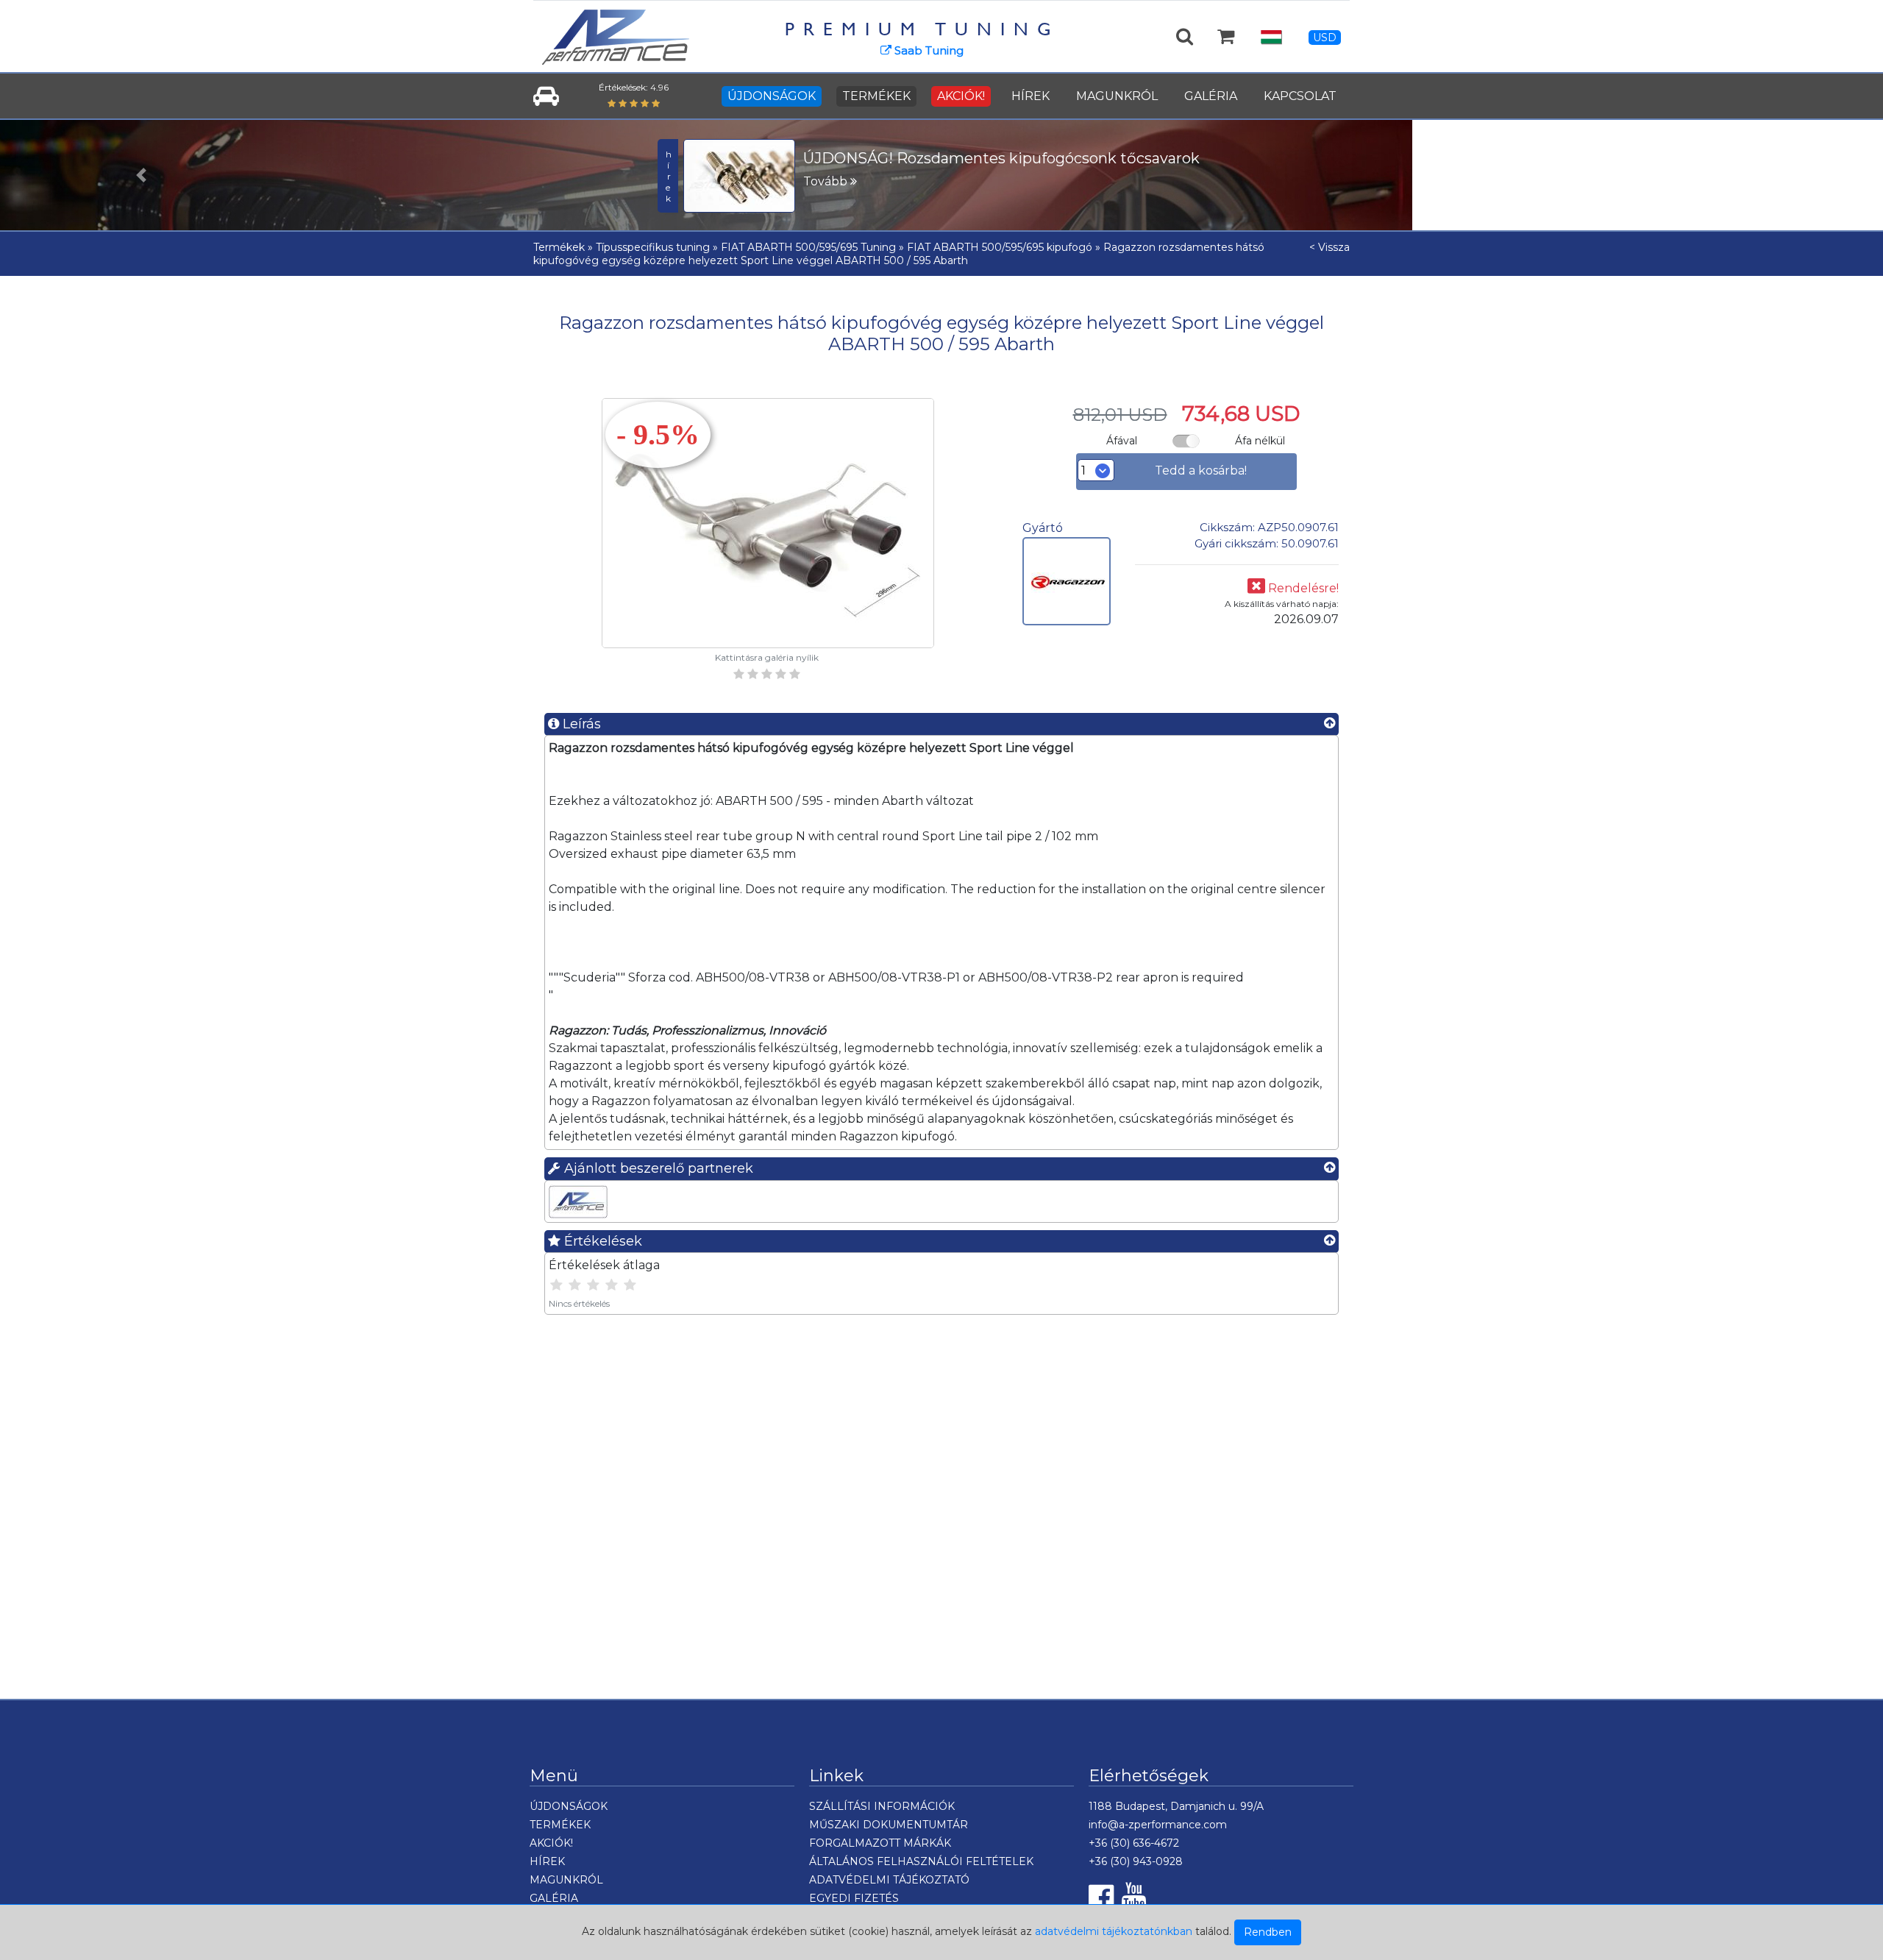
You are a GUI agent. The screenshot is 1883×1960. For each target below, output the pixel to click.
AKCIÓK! (961, 96)
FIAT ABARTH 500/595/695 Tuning (808, 247)
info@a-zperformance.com (1158, 1825)
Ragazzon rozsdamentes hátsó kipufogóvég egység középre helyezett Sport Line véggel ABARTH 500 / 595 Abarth (899, 254)
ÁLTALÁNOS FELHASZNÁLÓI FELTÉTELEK (921, 1861)
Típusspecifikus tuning (653, 247)
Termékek (559, 247)
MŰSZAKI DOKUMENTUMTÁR (889, 1825)
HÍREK (1031, 96)
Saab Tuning (928, 50)
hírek (668, 176)
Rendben (1268, 1932)
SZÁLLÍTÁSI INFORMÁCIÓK (882, 1806)
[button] (141, 175)
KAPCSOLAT (1300, 96)
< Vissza (1330, 247)
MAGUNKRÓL (1117, 96)
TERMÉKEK (876, 96)
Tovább (827, 181)
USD (1325, 38)
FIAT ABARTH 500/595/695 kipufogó (1000, 247)
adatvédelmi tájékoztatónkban (1114, 1931)
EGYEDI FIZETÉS (854, 1898)
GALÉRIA (1211, 96)
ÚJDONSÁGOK (772, 96)
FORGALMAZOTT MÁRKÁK (880, 1843)
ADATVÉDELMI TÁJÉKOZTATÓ (889, 1880)
